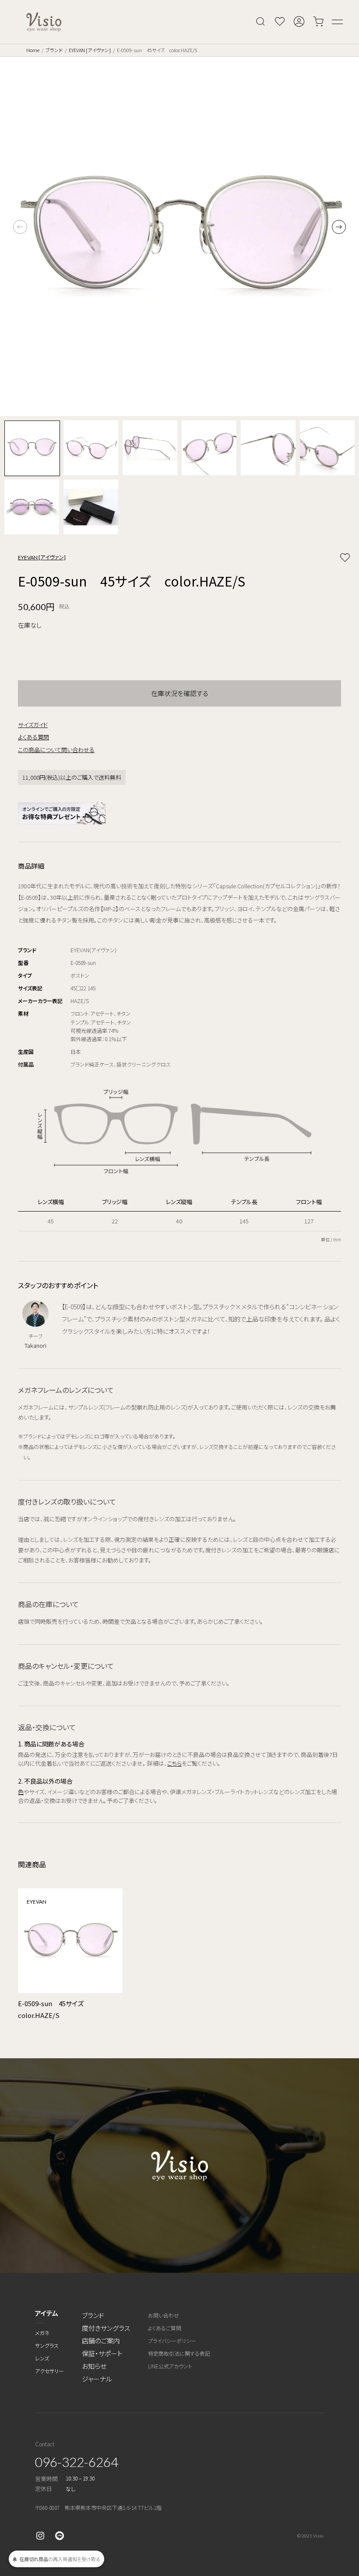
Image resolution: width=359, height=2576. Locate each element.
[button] (339, 227)
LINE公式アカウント (170, 2366)
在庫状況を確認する (180, 693)
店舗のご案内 (101, 2341)
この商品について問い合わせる (56, 750)
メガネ (42, 2333)
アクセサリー (49, 2371)
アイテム (47, 2313)
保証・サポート (102, 2353)
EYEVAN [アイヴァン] (90, 50)
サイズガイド (33, 725)
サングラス (47, 2345)
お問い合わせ (164, 2315)
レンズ (42, 2358)
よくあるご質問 (165, 2328)
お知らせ (94, 2366)
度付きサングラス (106, 2328)
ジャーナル (97, 2379)
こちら (174, 1763)
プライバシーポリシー (172, 2341)
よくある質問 (33, 737)
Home (33, 50)
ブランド (54, 50)
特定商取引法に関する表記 (179, 2353)
